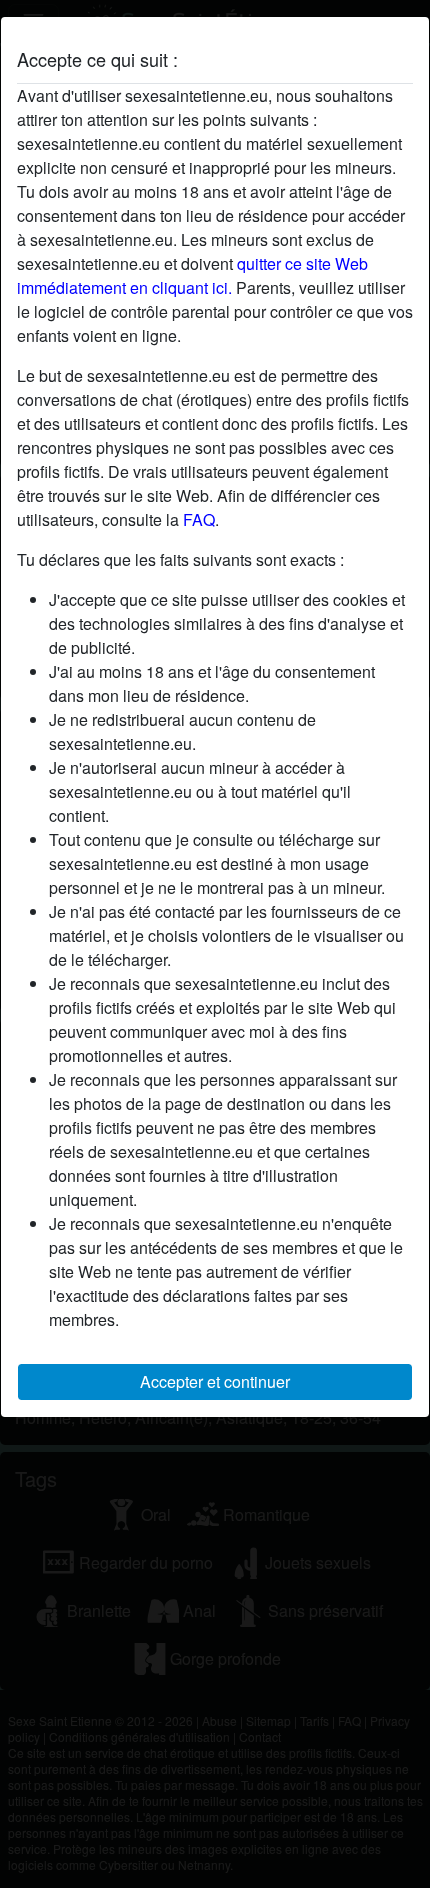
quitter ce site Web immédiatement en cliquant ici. (192, 275)
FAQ (199, 519)
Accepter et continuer (215, 1381)
